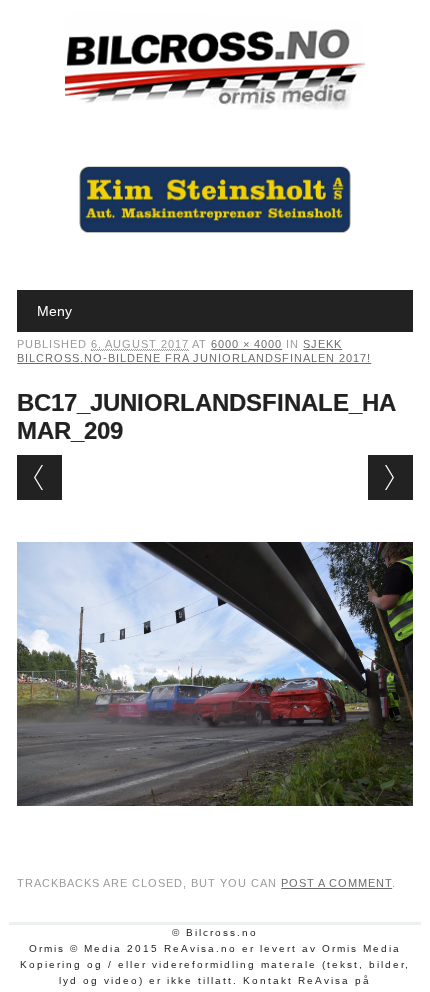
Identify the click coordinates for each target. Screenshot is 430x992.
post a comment (336, 883)
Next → (390, 477)
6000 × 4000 (246, 344)
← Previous (39, 477)
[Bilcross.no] (215, 105)
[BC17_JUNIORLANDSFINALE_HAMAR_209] (215, 825)
